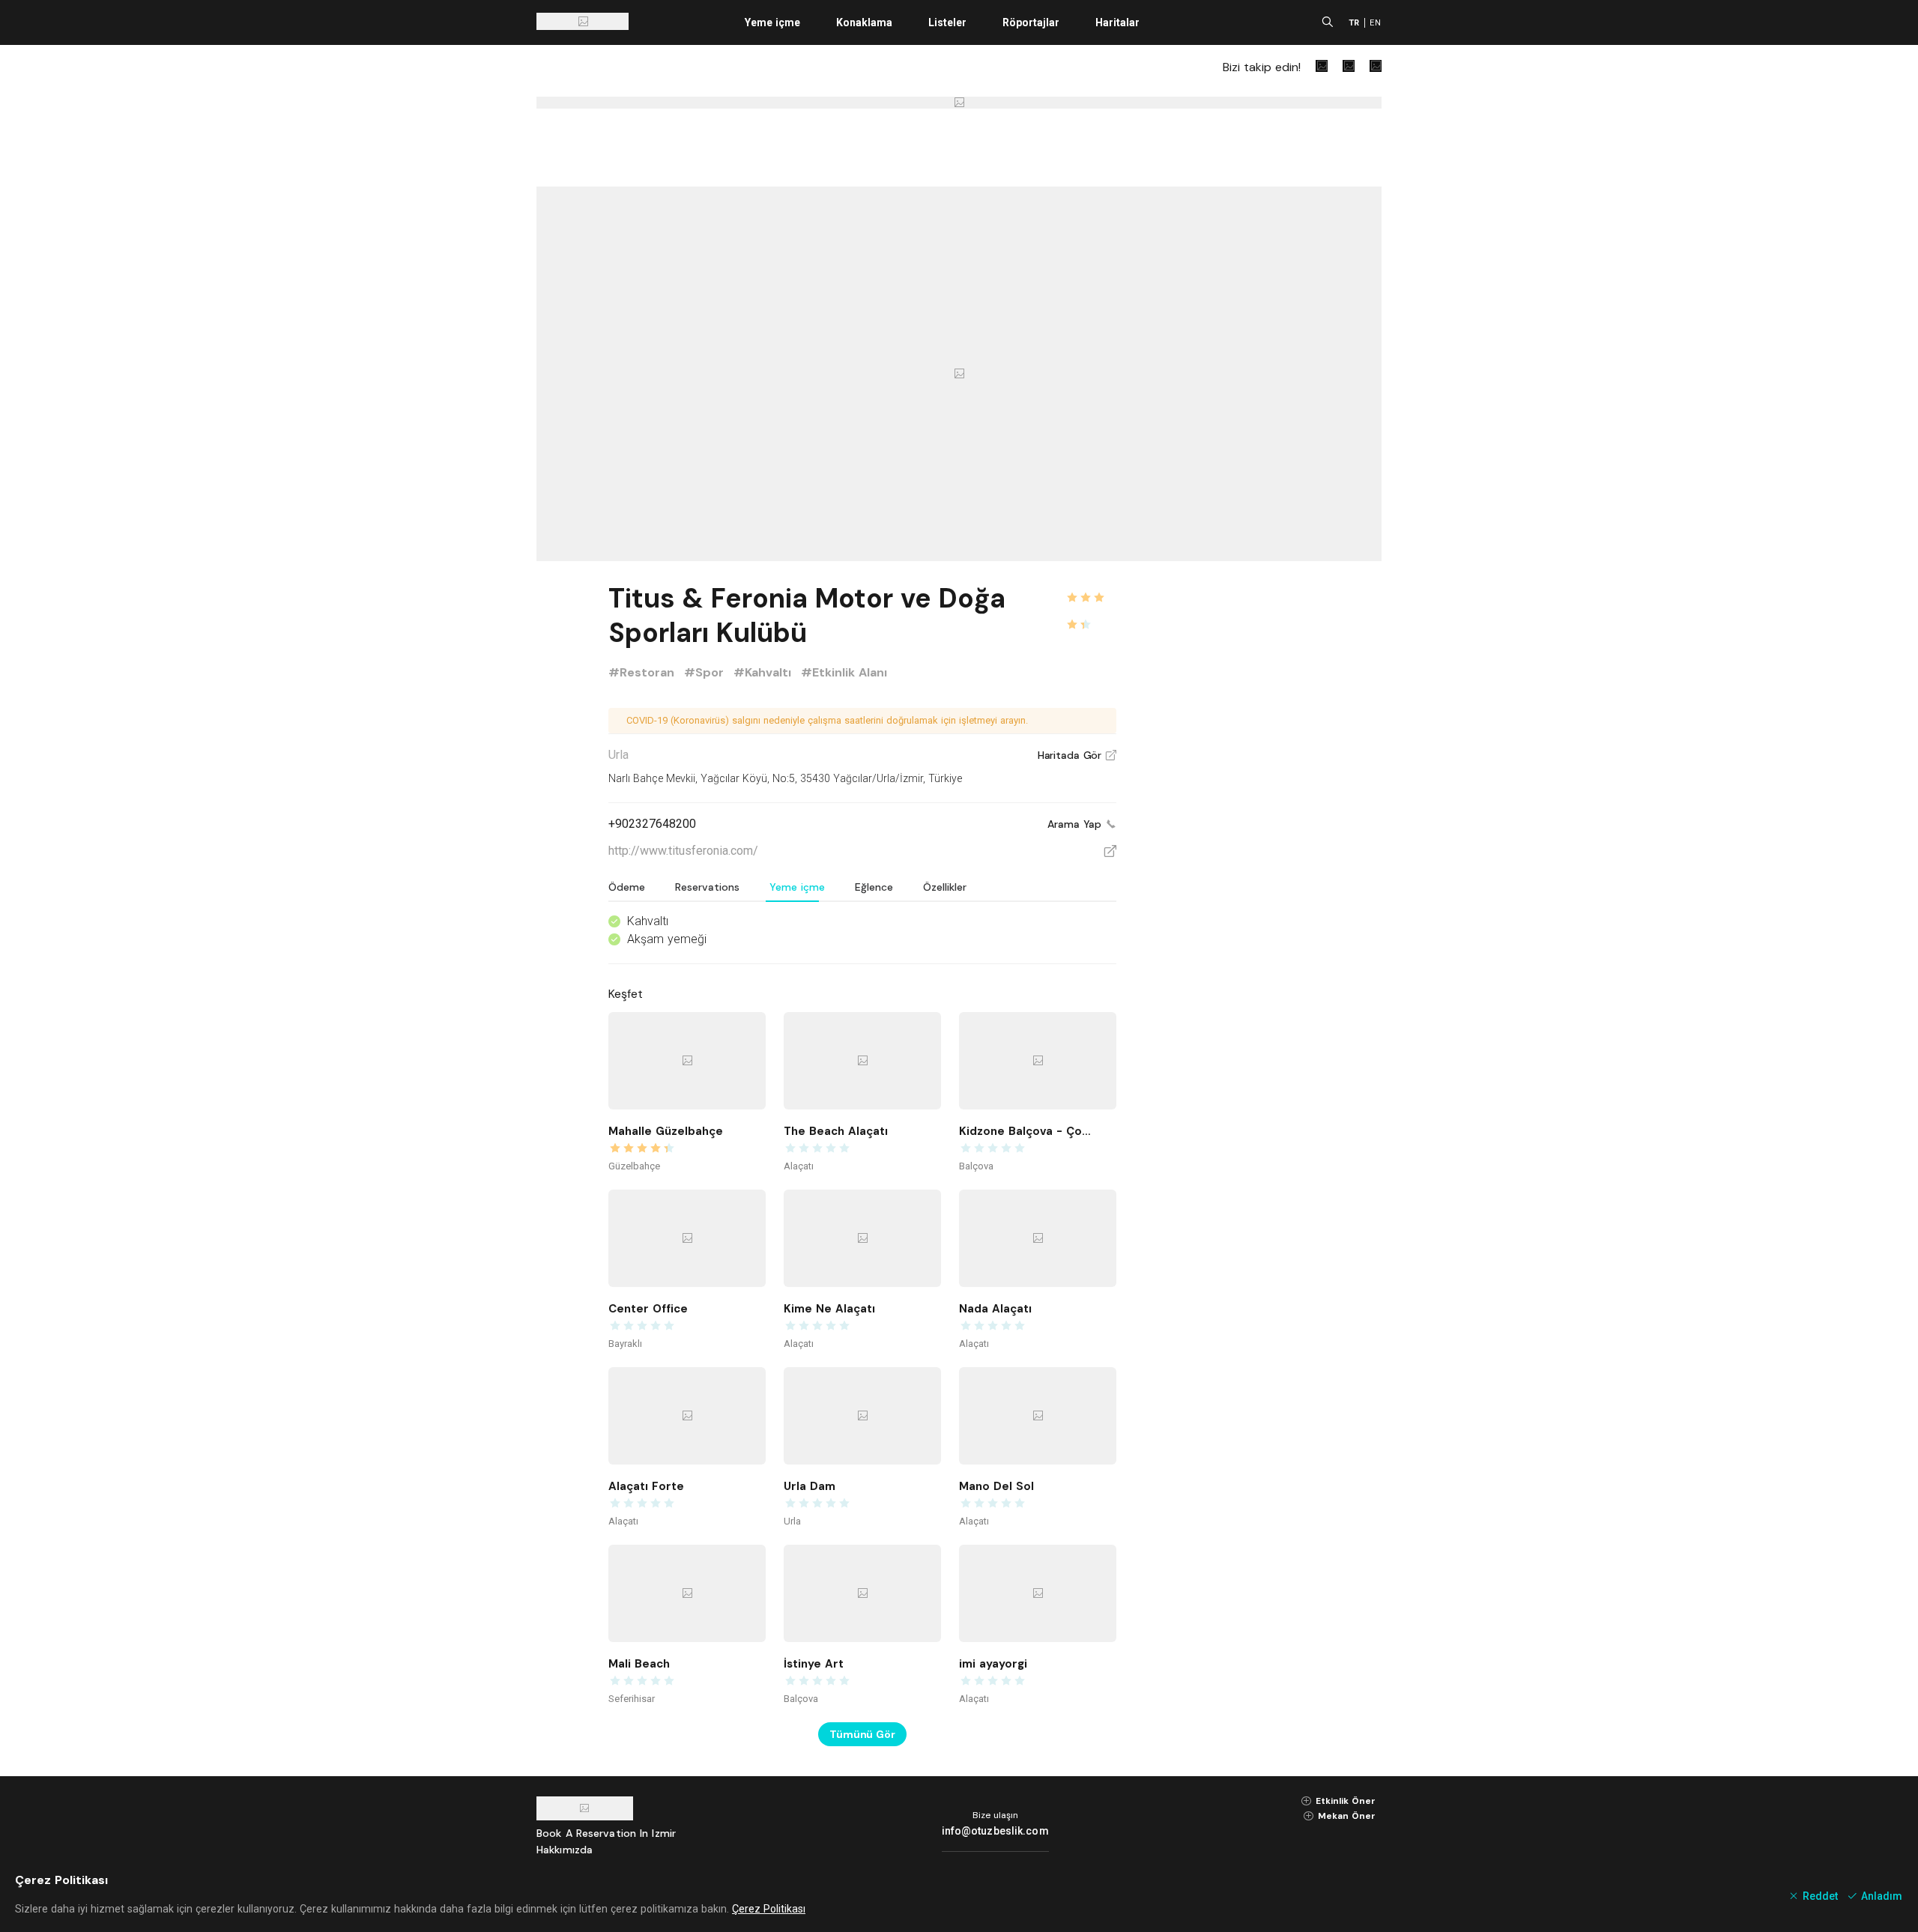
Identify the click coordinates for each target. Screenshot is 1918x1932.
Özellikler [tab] (945, 887)
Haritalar (1117, 22)
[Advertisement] (1269, 803)
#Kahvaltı (764, 672)
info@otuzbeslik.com (995, 1831)
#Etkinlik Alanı (844, 672)
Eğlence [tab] (874, 887)
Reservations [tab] (707, 887)
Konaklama (864, 22)
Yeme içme (772, 22)
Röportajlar (1031, 22)
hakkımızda (565, 1850)
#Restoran (643, 672)
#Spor (706, 672)
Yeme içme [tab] (797, 887)
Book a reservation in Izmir (606, 1833)
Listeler (947, 22)
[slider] (1091, 589)
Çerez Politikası (769, 1909)
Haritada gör (1077, 755)
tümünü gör (862, 1734)
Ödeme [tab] (627, 887)
